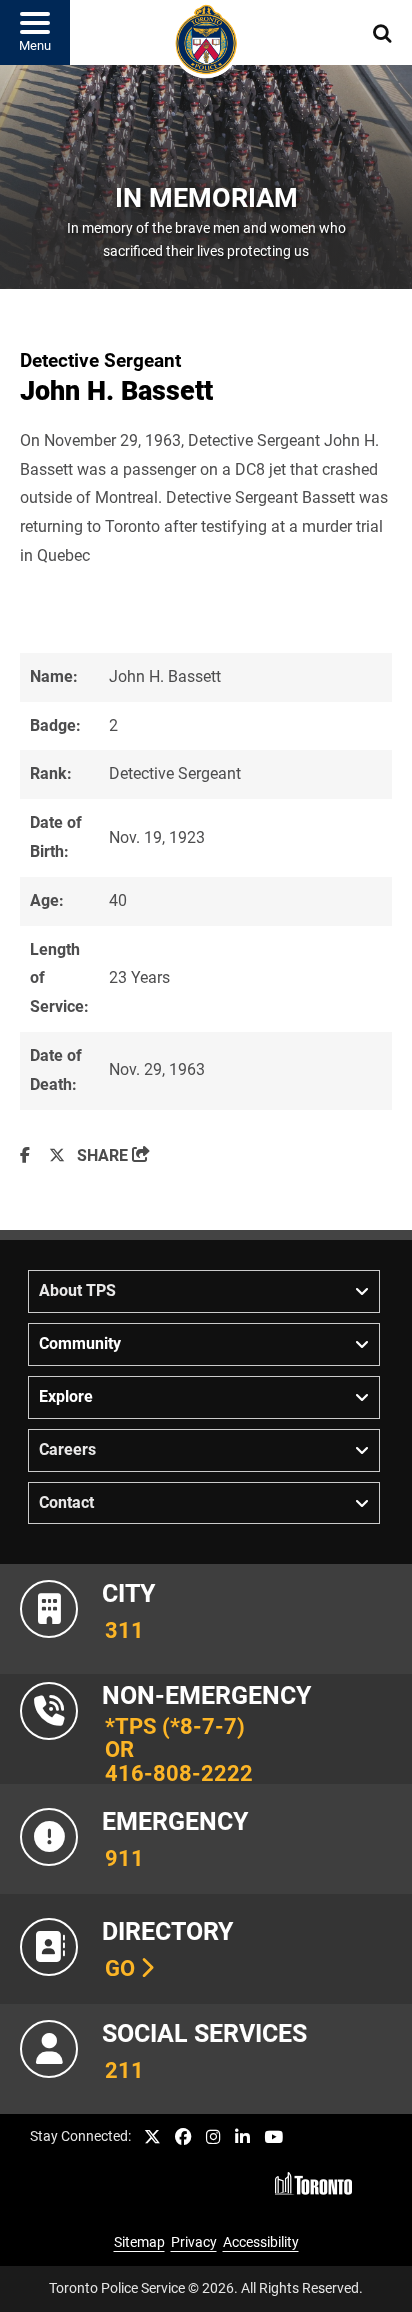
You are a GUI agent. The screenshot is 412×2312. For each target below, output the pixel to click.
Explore (66, 1396)
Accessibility (261, 2242)
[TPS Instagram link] (213, 2137)
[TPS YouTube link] (273, 2137)
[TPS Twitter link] (152, 2137)
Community (80, 1343)
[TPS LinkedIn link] (242, 2137)
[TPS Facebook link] (183, 2137)
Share (113, 1155)
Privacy (194, 2242)
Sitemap (139, 2242)
